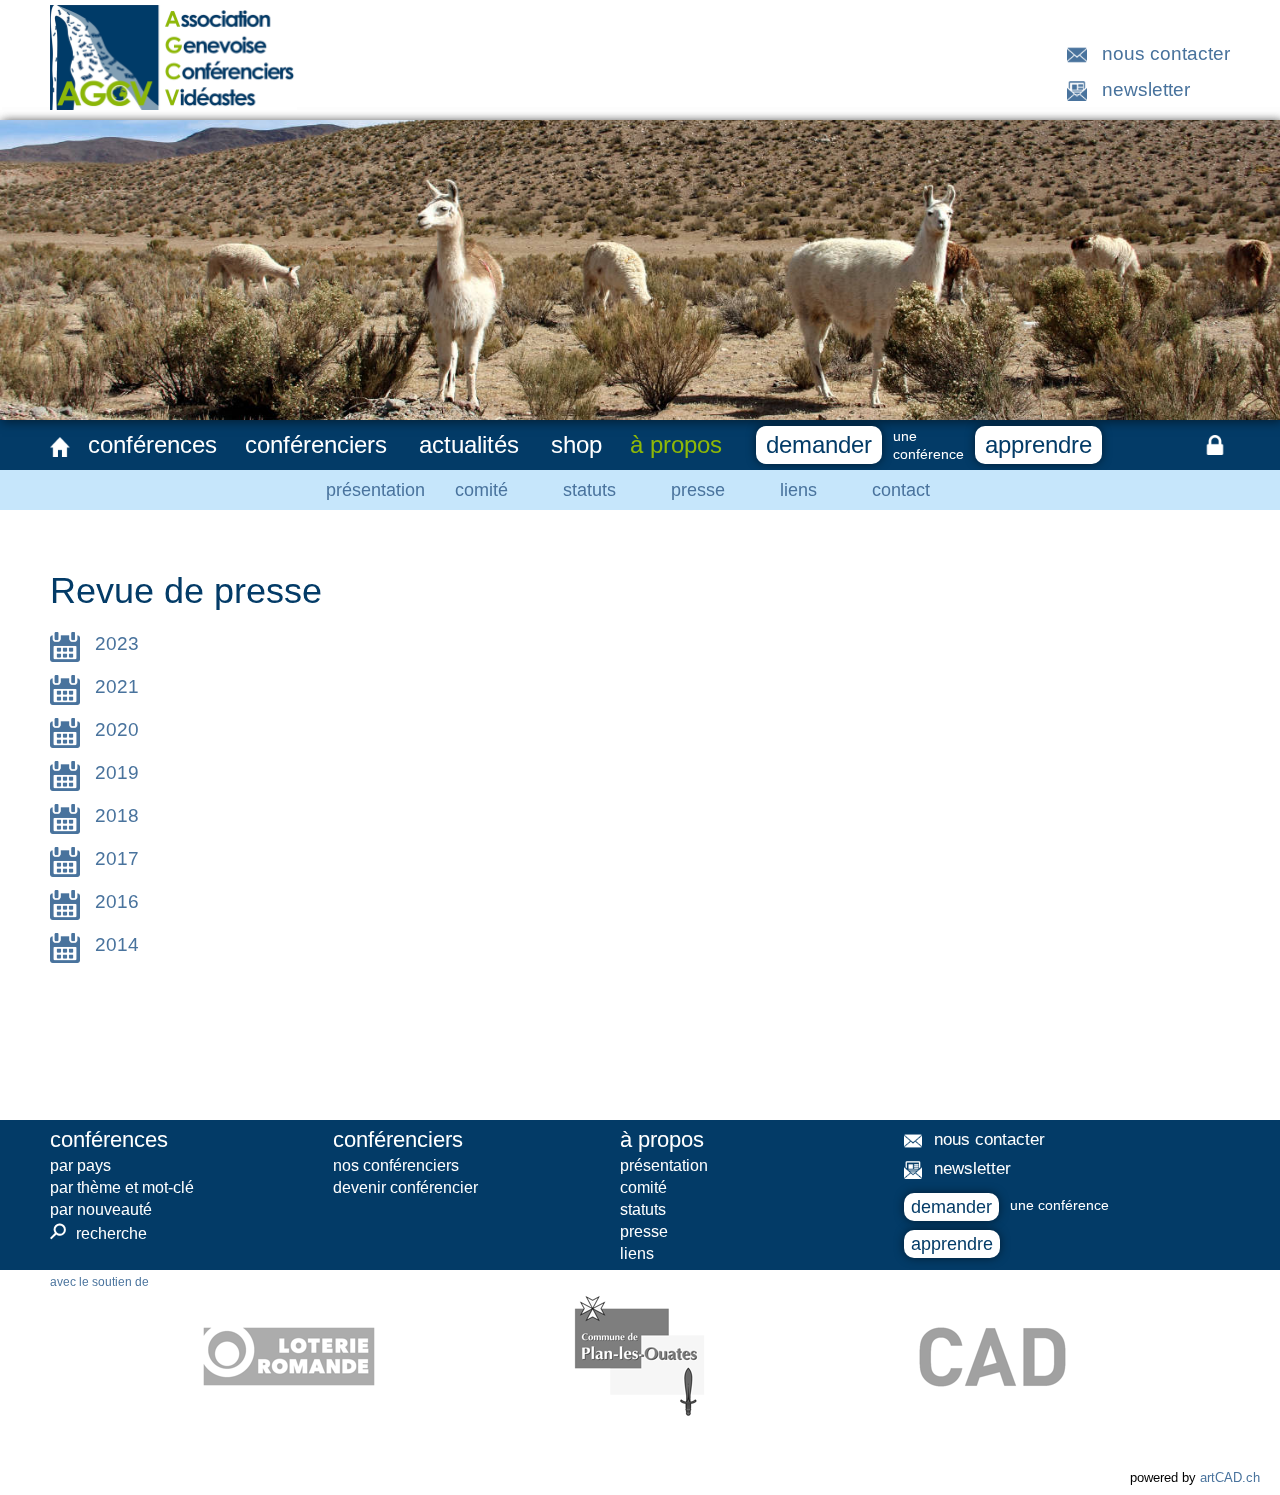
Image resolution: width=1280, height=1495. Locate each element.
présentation (375, 490)
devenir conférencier (405, 1187)
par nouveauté (101, 1209)
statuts (589, 490)
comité (481, 490)
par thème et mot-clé (122, 1187)
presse (698, 490)
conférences (152, 444)
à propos (676, 444)
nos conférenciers (396, 1165)
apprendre (1038, 444)
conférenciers (316, 444)
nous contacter (1166, 53)
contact (901, 490)
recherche (98, 1233)
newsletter (1146, 89)
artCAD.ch (1230, 1477)
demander (819, 444)
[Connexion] (1215, 445)
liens (798, 490)
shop (576, 444)
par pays (80, 1165)
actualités (469, 444)
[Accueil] (60, 447)
